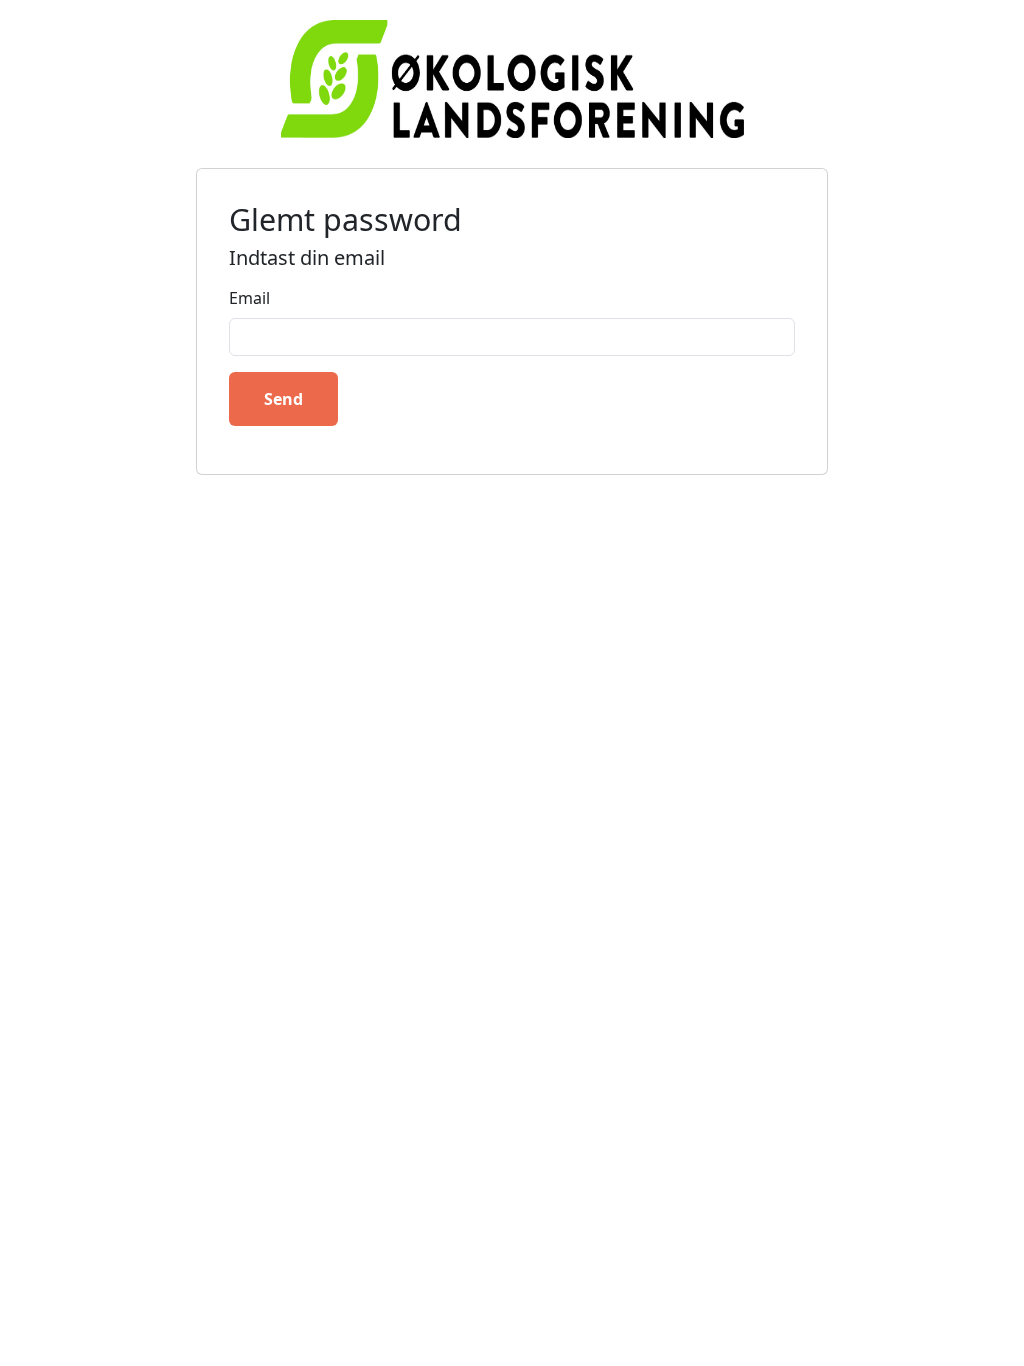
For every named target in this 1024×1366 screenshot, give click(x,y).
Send (283, 399)
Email (249, 298)
